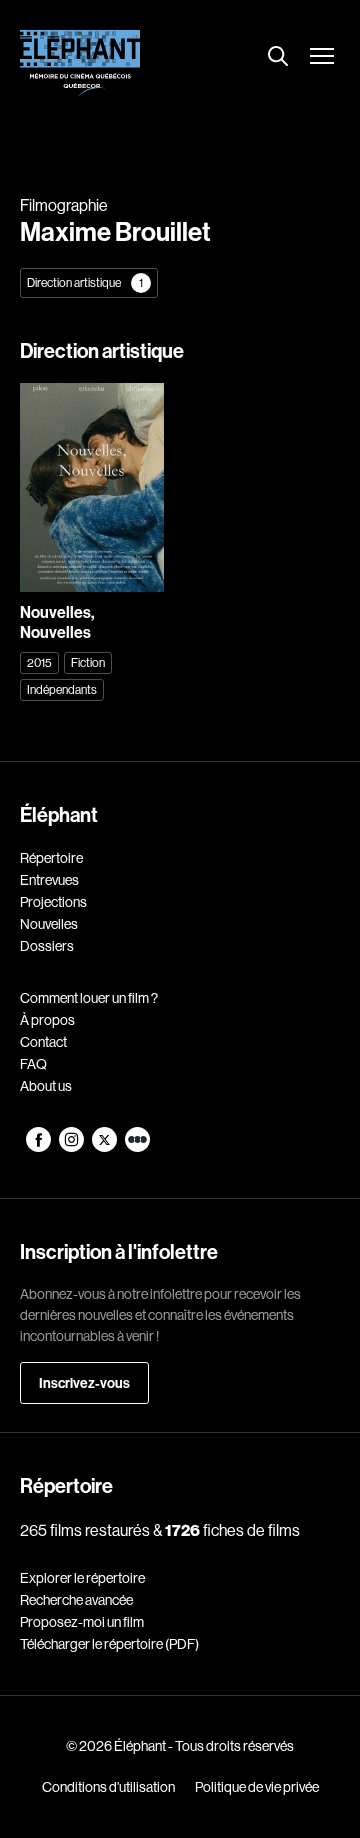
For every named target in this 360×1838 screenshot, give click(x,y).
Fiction (88, 662)
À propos (47, 1020)
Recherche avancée (76, 1600)
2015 (39, 662)
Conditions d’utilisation (108, 1787)
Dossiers (47, 946)
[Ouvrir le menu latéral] (322, 58)
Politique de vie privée (257, 1787)
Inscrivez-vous (84, 1383)
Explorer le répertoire (82, 1578)
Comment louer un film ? (89, 998)
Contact (43, 1042)
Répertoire (51, 858)
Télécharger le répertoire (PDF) (109, 1644)
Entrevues (49, 880)
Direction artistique (85, 282)
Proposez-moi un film (82, 1622)
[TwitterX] (105, 1147)
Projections (53, 902)
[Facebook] (39, 1147)
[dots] (137, 1147)
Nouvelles (49, 924)
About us (46, 1086)
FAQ (33, 1064)
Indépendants (62, 689)
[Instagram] (72, 1147)
